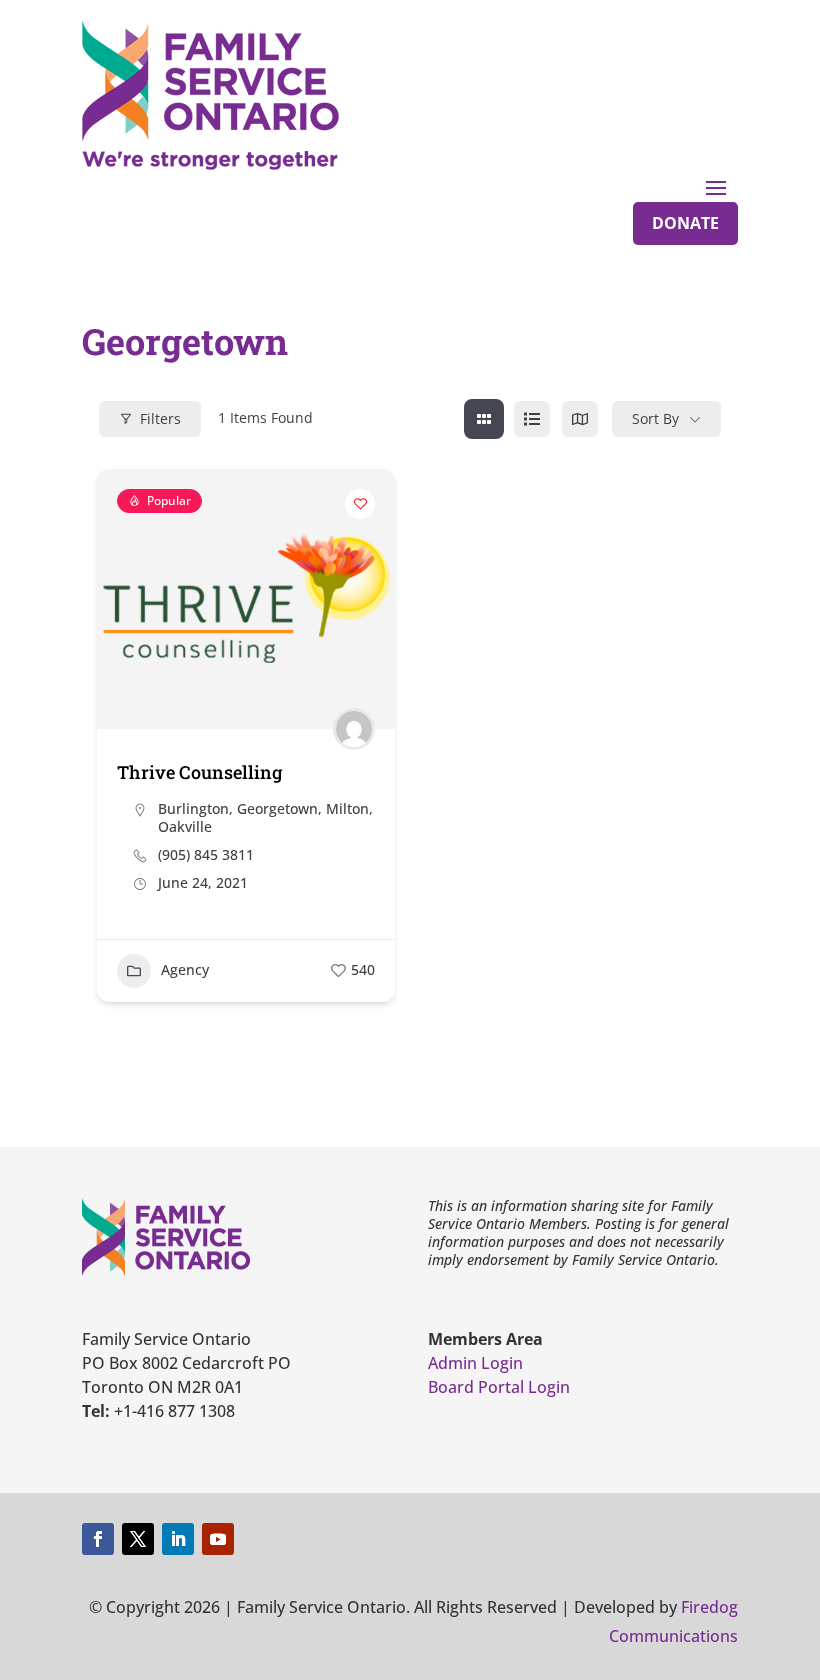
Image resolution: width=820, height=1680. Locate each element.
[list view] (532, 419)
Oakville (185, 826)
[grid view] (484, 419)
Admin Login (475, 1363)
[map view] (580, 419)
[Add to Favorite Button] (360, 504)
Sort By (655, 418)
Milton (347, 808)
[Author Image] (354, 729)
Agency (185, 969)
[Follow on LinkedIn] (178, 1539)
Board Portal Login (499, 1387)
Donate (685, 223)
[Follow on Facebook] (98, 1539)
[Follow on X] (138, 1539)
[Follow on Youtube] (218, 1539)
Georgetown (277, 808)
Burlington (193, 808)
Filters (160, 418)
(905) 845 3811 (206, 855)
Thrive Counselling (199, 772)
